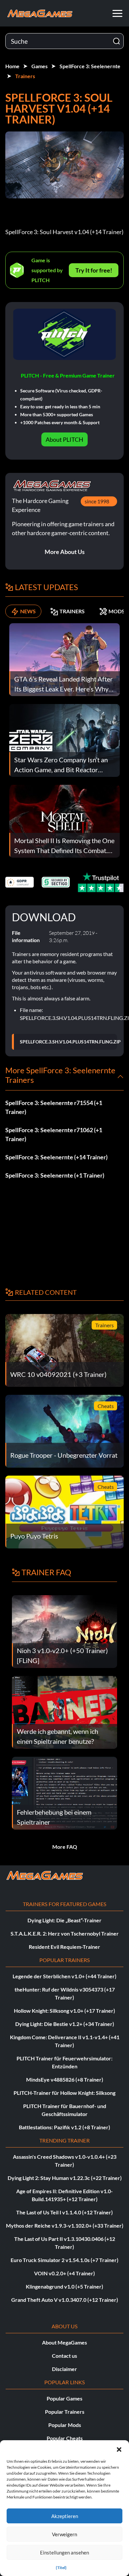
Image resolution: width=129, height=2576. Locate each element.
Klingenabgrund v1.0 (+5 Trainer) (64, 2286)
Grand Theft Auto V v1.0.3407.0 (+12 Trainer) (65, 2300)
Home (12, 66)
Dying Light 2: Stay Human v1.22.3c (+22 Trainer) (65, 2178)
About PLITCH (64, 439)
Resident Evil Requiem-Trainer (64, 1947)
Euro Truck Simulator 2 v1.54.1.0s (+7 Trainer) (64, 2260)
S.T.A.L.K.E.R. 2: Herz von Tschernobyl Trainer (65, 1933)
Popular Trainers (65, 2412)
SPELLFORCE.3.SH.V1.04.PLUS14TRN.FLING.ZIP (70, 1042)
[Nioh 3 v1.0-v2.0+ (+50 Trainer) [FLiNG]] (64, 1631)
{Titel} (61, 2568)
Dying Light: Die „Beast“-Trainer (64, 1920)
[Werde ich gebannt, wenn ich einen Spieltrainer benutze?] (64, 1712)
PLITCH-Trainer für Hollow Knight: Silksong (64, 2093)
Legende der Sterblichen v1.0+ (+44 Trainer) (64, 1976)
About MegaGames (64, 2342)
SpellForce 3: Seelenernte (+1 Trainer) (55, 1175)
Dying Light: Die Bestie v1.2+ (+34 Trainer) (65, 2024)
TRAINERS (72, 611)
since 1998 (97, 501)
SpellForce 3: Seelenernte (90, 66)
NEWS (28, 611)
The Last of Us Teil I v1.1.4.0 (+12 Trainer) (64, 2212)
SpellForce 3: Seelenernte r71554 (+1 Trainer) (54, 1107)
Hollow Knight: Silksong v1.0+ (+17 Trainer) (64, 2011)
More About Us (65, 552)
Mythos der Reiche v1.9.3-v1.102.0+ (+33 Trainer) (65, 2225)
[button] (119, 2449)
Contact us (64, 2356)
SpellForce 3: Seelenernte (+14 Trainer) (56, 1157)
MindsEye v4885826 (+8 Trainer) (65, 2079)
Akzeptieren (65, 2516)
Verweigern (64, 2534)
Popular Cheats (65, 2438)
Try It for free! (94, 270)
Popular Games (64, 2398)
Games (40, 66)
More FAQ (65, 1847)
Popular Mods (65, 2425)
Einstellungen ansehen (64, 2552)
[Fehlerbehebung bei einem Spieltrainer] (64, 1792)
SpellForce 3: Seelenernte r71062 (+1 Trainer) (54, 1134)
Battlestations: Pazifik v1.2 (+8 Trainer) (64, 2127)
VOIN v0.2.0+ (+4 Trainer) (64, 2273)
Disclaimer (64, 2369)
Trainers (25, 76)
